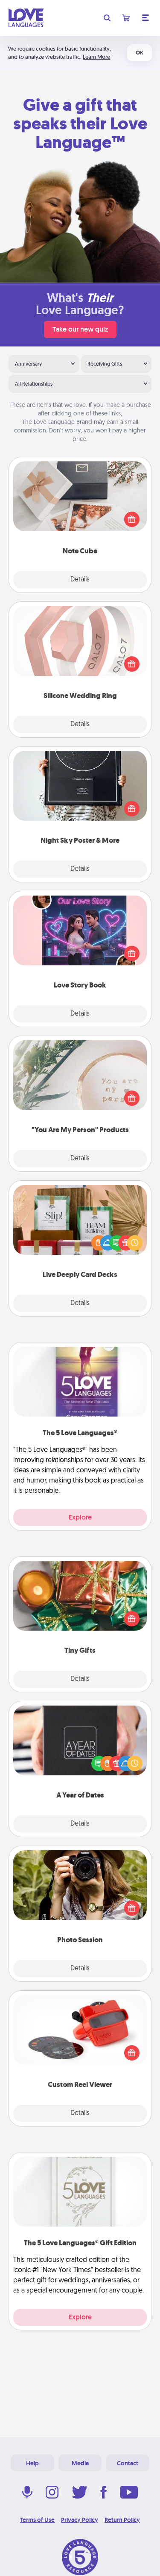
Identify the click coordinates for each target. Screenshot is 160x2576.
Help (32, 2463)
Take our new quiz (80, 329)
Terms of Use (37, 2520)
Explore (80, 1517)
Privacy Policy (80, 2520)
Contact (128, 2463)
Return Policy (122, 2520)
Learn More (96, 57)
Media (80, 2463)
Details (80, 580)
